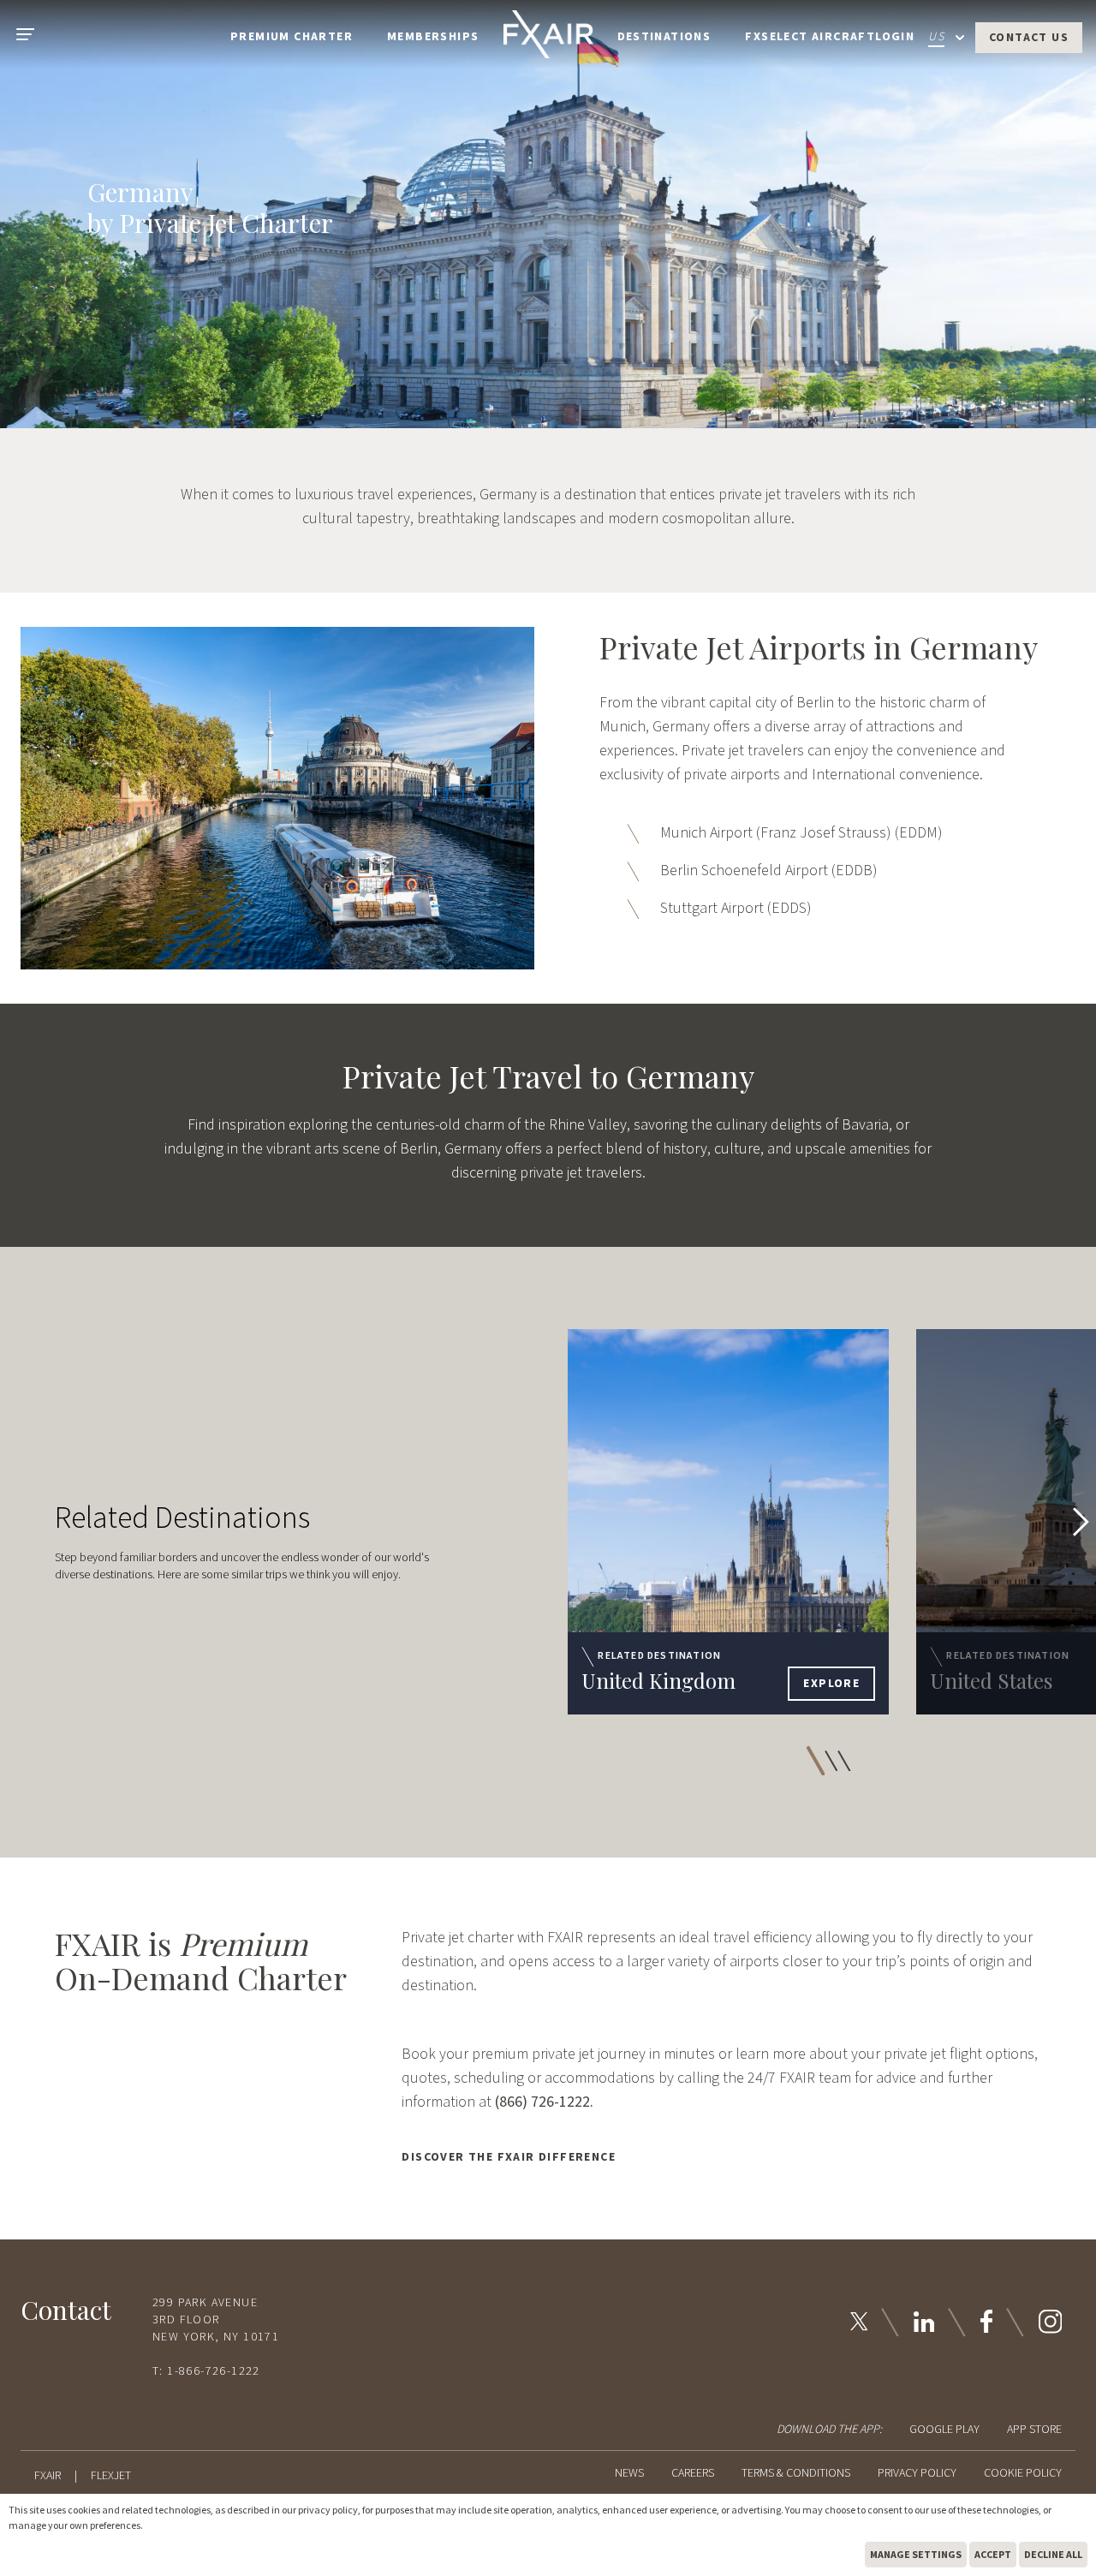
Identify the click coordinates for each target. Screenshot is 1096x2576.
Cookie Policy (1023, 2473)
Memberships (433, 37)
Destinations (664, 37)
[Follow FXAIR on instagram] (1050, 2321)
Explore (831, 1684)
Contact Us (1029, 38)
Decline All (1053, 2554)
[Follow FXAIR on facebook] (986, 2321)
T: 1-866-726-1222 (206, 2371)
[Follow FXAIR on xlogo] (859, 2321)
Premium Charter (292, 37)
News (629, 2473)
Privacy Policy (917, 2473)
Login (895, 37)
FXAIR (48, 2476)
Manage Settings (916, 2554)
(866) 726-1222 (542, 2102)
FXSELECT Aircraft (810, 37)
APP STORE (1034, 2430)
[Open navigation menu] (24, 34)
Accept (993, 2554)
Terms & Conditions (796, 2473)
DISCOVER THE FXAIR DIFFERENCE (509, 2157)
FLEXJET (111, 2476)
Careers (693, 2473)
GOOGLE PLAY (944, 2430)
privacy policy (328, 2510)
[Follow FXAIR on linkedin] (924, 2322)
